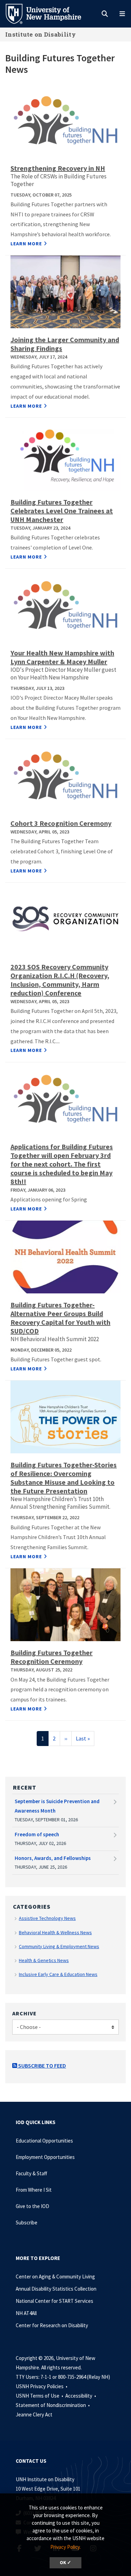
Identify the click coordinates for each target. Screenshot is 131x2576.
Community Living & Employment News (59, 1946)
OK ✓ (65, 2563)
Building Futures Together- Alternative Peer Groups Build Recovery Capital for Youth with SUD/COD (60, 1318)
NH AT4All (26, 2313)
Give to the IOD (32, 2206)
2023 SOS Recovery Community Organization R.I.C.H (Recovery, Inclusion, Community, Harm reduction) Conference (60, 980)
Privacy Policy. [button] (65, 2547)
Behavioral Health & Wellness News (55, 1932)
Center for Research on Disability (52, 2325)
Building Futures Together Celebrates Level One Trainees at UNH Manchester (62, 511)
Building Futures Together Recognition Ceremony (52, 1657)
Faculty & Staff (31, 2173)
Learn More (26, 244)
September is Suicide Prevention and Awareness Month (57, 1806)
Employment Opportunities (45, 2157)
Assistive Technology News (47, 1918)
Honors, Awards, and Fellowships (53, 1858)
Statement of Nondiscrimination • (53, 2405)
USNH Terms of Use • (40, 2396)
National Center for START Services (54, 2301)
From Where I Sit (34, 2190)
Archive (24, 2013)
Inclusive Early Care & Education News (58, 1974)
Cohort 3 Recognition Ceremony (61, 823)
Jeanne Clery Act (34, 2414)
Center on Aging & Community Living (55, 2277)
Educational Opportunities (44, 2141)
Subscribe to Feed (42, 2066)
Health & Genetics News (44, 1960)
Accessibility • (81, 2396)
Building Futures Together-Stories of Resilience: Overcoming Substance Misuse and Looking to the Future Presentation (64, 1478)
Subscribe (27, 2223)
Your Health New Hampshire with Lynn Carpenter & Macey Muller (62, 657)
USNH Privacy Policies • (42, 2386)
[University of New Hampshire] (49, 13)
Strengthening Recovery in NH (58, 168)
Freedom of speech (37, 1834)
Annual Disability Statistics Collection (56, 2289)
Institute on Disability (41, 34)
